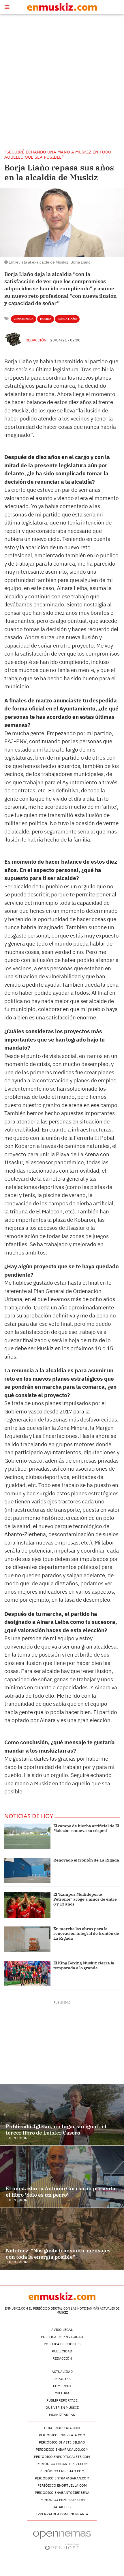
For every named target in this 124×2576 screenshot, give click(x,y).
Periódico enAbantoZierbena (62, 2493)
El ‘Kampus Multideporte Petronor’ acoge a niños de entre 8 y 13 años (85, 1899)
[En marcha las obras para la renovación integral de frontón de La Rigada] (27, 1939)
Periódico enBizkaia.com (62, 2435)
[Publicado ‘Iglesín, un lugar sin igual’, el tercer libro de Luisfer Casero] (62, 2115)
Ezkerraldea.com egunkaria (62, 2514)
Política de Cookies (62, 2344)
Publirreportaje (62, 2400)
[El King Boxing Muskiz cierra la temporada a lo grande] (27, 1973)
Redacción (36, 340)
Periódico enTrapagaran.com (62, 2478)
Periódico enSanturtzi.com (62, 2464)
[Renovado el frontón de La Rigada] (27, 1871)
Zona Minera (24, 319)
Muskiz (46, 319)
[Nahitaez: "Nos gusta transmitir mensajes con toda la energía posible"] (62, 2239)
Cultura (62, 2393)
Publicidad (62, 2351)
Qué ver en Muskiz (62, 2407)
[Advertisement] (62, 82)
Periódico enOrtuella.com (62, 2485)
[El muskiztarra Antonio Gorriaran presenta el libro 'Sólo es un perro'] (62, 2177)
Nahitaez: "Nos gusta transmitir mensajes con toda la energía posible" (58, 2254)
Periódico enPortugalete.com (62, 2457)
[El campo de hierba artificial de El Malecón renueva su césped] (27, 1836)
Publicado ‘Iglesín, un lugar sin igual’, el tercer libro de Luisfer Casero (56, 2130)
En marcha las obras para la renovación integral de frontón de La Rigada (86, 1934)
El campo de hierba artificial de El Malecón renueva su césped (86, 1828)
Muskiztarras (62, 2415)
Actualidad (62, 2372)
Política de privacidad (62, 2337)
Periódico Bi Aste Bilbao (62, 2442)
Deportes (62, 2379)
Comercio (62, 2386)
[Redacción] (14, 339)
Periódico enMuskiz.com (62, 2500)
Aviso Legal (62, 2330)
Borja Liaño (67, 319)
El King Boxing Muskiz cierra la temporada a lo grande (84, 1965)
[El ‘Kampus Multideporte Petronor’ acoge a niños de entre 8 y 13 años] (27, 1905)
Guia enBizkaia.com (62, 2428)
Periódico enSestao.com (62, 2471)
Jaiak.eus (62, 2507)
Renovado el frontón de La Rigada (86, 1860)
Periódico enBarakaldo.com (62, 2449)
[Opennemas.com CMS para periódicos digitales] (62, 2540)
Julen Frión (17, 2138)
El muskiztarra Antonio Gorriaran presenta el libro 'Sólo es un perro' (61, 2192)
